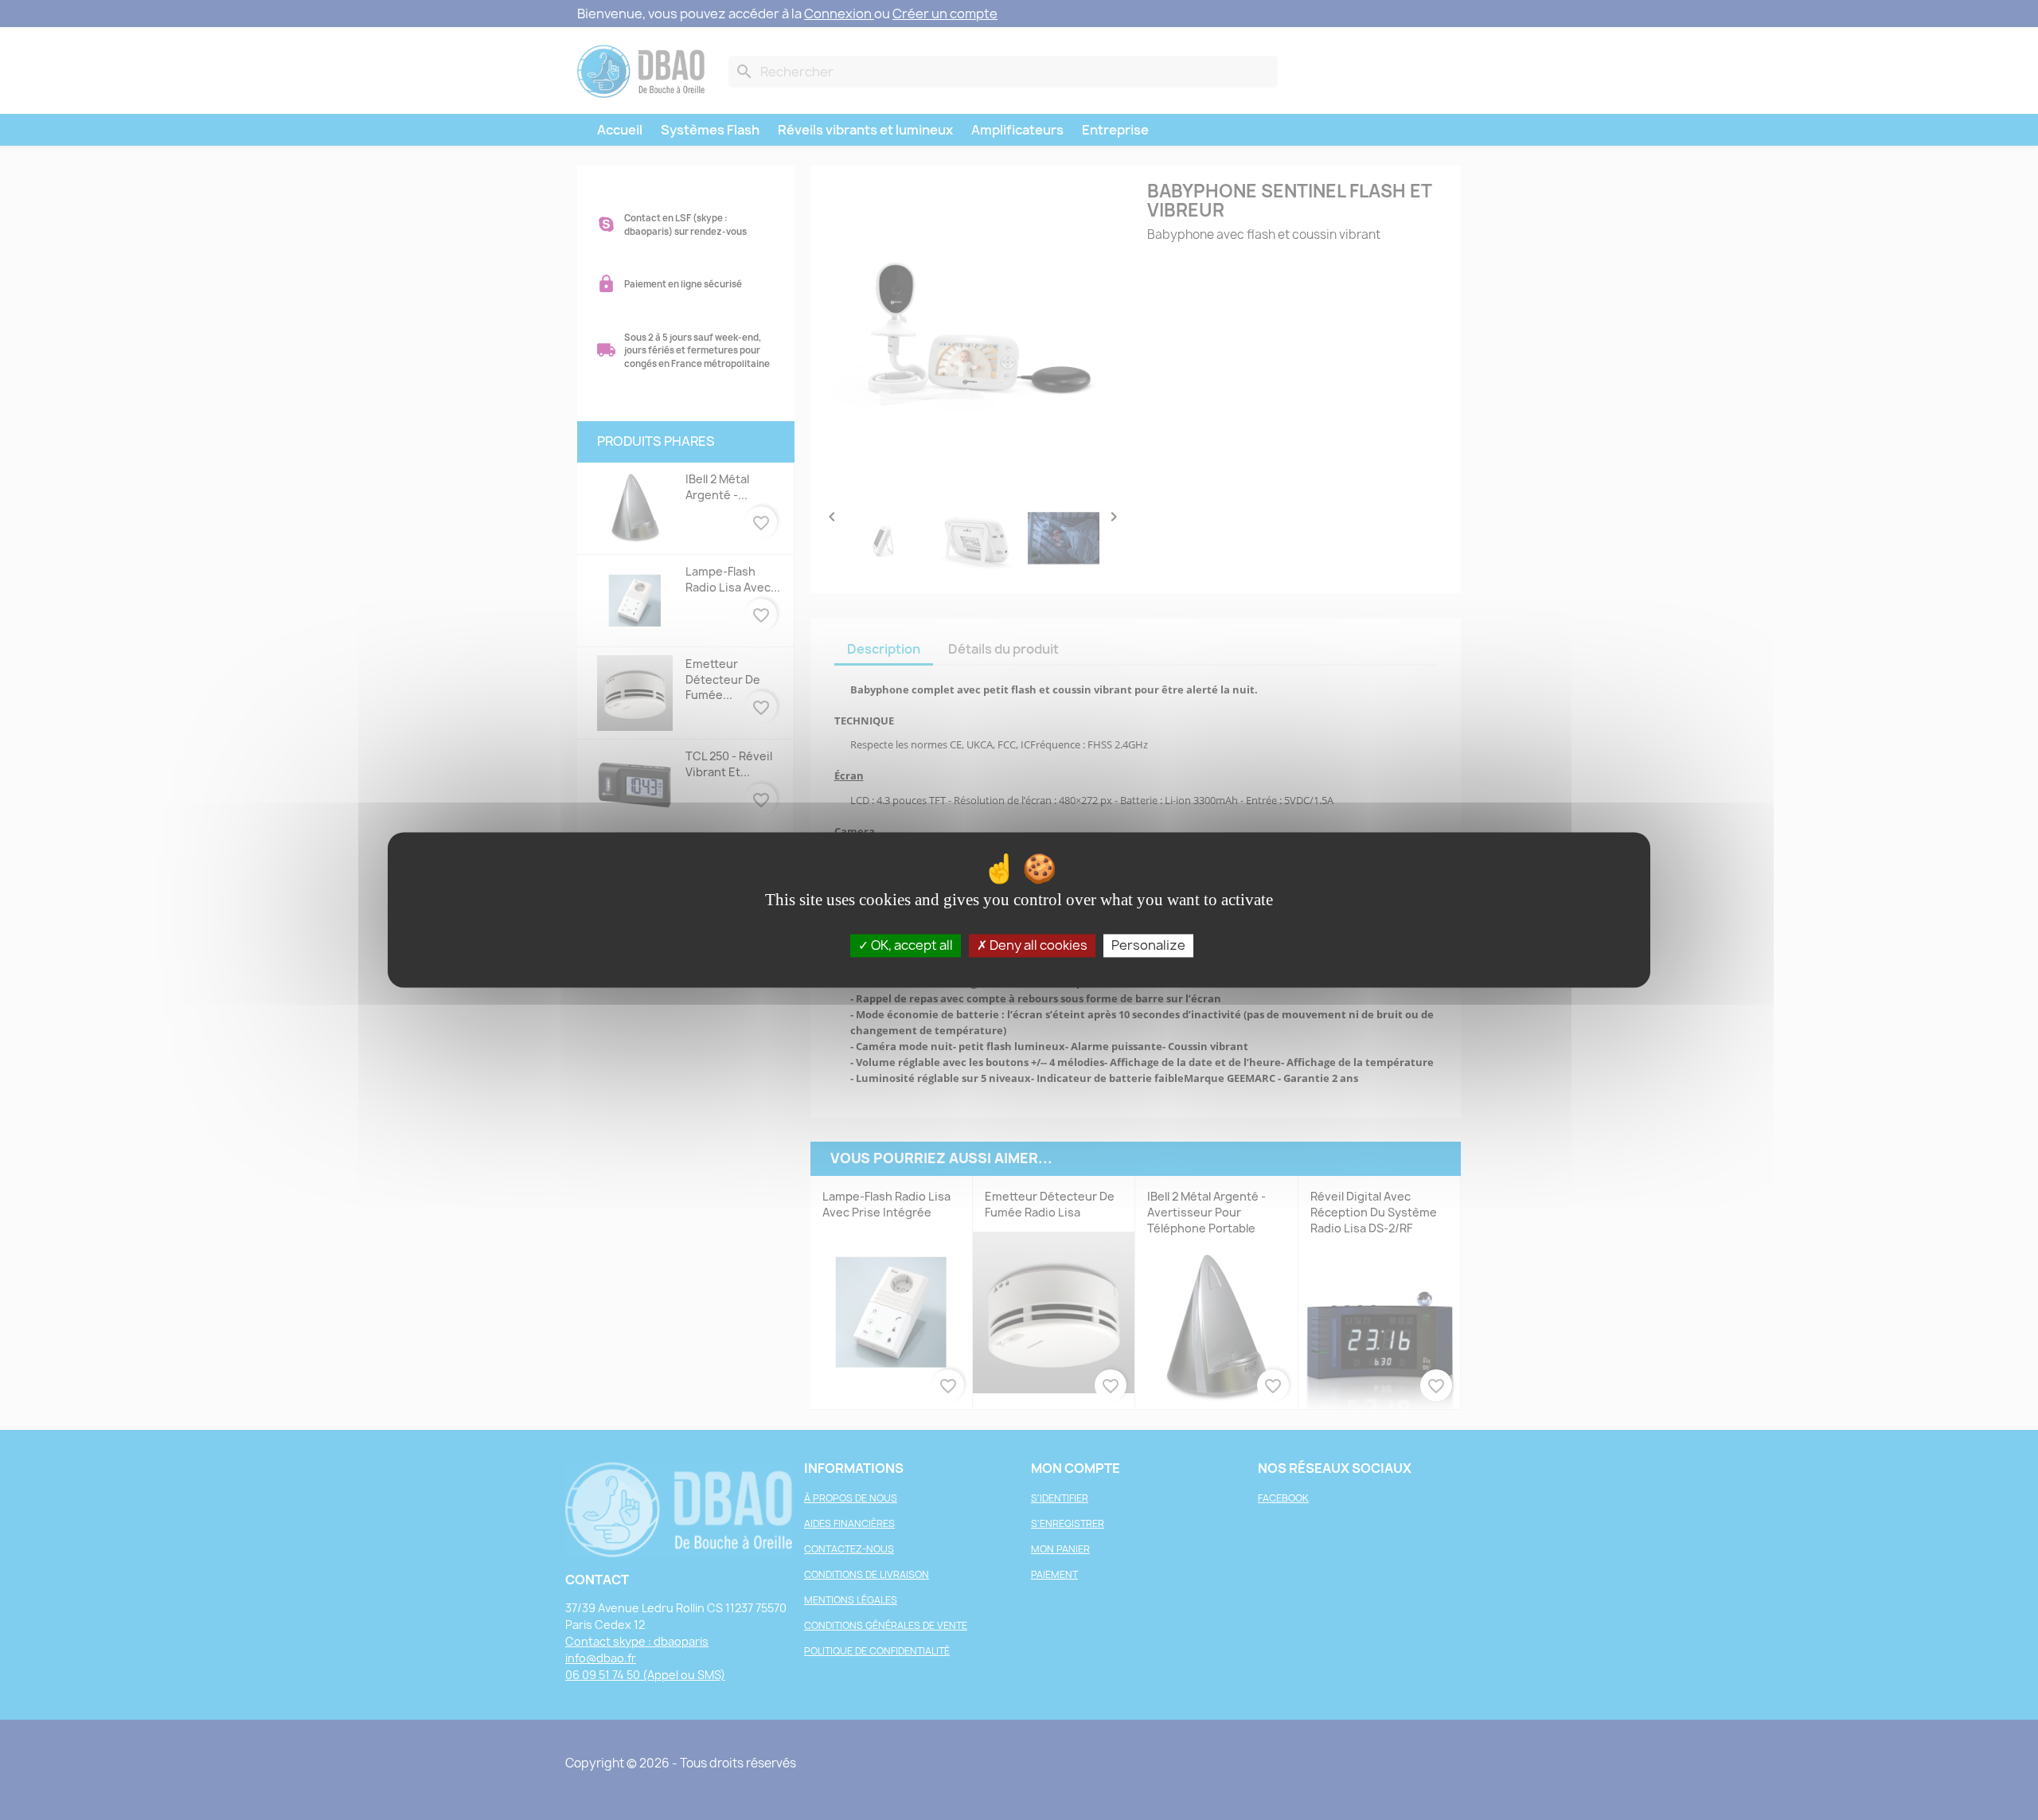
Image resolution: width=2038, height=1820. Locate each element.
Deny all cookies (1037, 945)
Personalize (1148, 945)
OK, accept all (911, 945)
